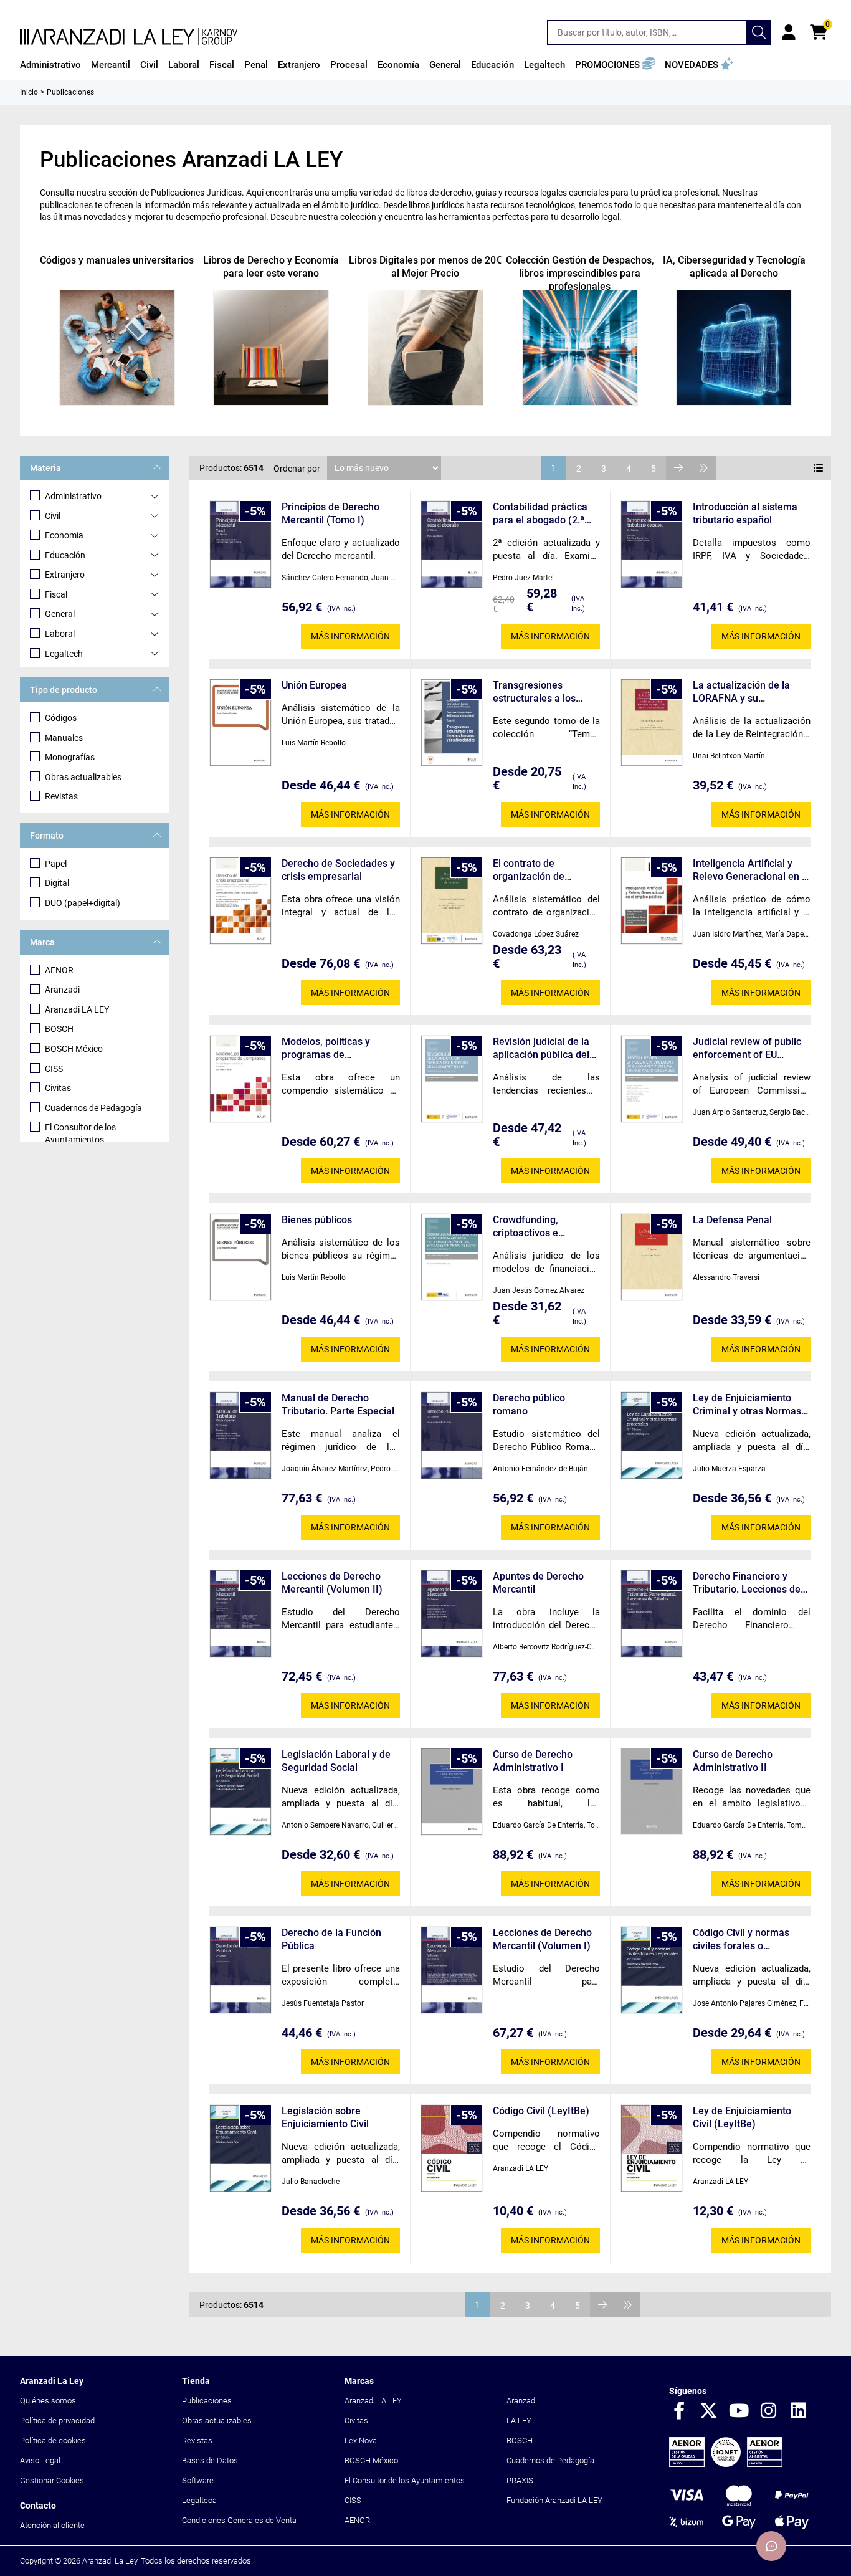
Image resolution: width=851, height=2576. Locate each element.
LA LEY (519, 2421)
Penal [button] (256, 65)
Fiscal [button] (222, 65)
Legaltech (64, 654)
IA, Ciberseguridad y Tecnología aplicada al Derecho (734, 267)
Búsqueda (759, 32)
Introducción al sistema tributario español (745, 513)
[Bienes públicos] (240, 1257)
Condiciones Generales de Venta (239, 2520)
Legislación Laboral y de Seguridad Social (336, 1761)
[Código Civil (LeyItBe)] (452, 2148)
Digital (57, 883)
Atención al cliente (52, 2525)
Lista (819, 468)
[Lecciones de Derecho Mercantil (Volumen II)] (240, 1614)
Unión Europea (314, 685)
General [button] (445, 65)
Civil (53, 516)
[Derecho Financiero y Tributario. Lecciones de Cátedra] (652, 1614)
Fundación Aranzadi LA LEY (554, 2500)
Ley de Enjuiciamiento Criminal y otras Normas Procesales (747, 1405)
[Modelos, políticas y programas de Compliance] (240, 1079)
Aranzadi (62, 990)
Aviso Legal (40, 2460)
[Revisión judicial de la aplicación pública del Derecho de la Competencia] (452, 1079)
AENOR (59, 970)
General (60, 614)
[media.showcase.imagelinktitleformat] (117, 348)
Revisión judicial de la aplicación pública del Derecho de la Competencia (541, 1048)
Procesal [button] (349, 65)
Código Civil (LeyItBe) (541, 2111)
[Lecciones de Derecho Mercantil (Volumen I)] (452, 1970)
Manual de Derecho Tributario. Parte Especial (338, 1405)
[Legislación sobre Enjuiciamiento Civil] (240, 2148)
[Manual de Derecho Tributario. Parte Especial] (240, 1435)
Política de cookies (53, 2440)
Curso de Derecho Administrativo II (733, 1761)
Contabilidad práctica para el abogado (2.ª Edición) (540, 514)
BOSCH (59, 1029)
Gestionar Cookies (52, 2480)
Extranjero (65, 575)
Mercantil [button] (111, 65)
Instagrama (769, 2411)
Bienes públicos (317, 1220)
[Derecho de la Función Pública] (240, 1970)
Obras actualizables (83, 777)
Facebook (679, 2411)
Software (198, 2480)
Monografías (70, 757)
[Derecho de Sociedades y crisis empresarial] (240, 901)
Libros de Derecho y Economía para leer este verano (271, 267)
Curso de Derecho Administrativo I (533, 1761)
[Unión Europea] (240, 723)
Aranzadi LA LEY (77, 1009)
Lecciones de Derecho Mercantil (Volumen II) (332, 1583)
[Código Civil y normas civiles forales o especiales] (652, 1970)
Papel (56, 864)
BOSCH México (74, 1049)
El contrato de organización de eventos (529, 870)
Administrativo (73, 496)
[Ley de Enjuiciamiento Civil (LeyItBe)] (652, 2148)
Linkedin (799, 2411)
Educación (65, 555)
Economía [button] (398, 65)
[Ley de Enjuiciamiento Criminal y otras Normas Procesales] (652, 1435)
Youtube (739, 2411)
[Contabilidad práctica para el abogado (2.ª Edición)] (452, 544)
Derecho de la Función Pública (331, 1939)
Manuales (64, 738)
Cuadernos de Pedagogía (93, 1108)
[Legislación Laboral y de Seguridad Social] (240, 1792)
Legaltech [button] (544, 65)
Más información (350, 636)
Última (703, 468)
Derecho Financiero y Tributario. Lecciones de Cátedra (747, 1583)
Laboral (60, 634)
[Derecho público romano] (452, 1435)
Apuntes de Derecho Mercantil (538, 1583)
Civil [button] (149, 65)
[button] (615, 65)
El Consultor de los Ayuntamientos (80, 1133)
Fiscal (56, 594)
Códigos (61, 718)
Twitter (709, 2411)
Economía (64, 535)
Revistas (61, 796)
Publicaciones (207, 2401)
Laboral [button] (184, 65)
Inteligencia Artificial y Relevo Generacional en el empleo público (751, 870)
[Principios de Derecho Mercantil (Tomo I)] (240, 544)
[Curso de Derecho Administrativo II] (652, 1791)
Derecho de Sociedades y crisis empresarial (338, 870)
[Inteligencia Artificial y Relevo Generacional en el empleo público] (652, 901)
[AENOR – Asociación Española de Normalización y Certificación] (726, 2464)
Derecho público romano (529, 1405)
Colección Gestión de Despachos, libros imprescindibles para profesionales (580, 273)
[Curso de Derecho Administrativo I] (452, 1792)
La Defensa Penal (732, 1220)
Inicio (29, 92)
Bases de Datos (210, 2460)
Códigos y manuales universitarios (117, 260)
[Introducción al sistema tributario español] (652, 544)
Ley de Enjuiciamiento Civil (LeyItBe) (742, 2117)
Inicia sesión (789, 32)
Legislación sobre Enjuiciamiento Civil (325, 2117)
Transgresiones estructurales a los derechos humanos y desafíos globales (540, 692)
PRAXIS (520, 2480)
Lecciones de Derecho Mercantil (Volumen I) (542, 1939)
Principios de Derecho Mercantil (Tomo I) (330, 513)
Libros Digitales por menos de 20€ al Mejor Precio (425, 267)
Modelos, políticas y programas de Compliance (326, 1048)
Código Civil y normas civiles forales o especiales (741, 1939)
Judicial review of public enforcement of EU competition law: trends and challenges (747, 1048)
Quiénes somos (48, 2401)
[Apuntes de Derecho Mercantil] (452, 1614)
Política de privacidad (57, 2421)
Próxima (678, 468)
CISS (54, 1069)
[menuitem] (50, 65)
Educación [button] (492, 65)
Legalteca (199, 2500)
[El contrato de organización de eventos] (452, 901)
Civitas (58, 1088)
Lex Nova (361, 2440)
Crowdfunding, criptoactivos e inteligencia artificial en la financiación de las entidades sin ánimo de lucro (545, 1227)
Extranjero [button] (299, 65)
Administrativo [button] (50, 65)
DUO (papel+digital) (83, 903)
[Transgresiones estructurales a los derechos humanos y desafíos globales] (452, 723)
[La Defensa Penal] (652, 1257)
